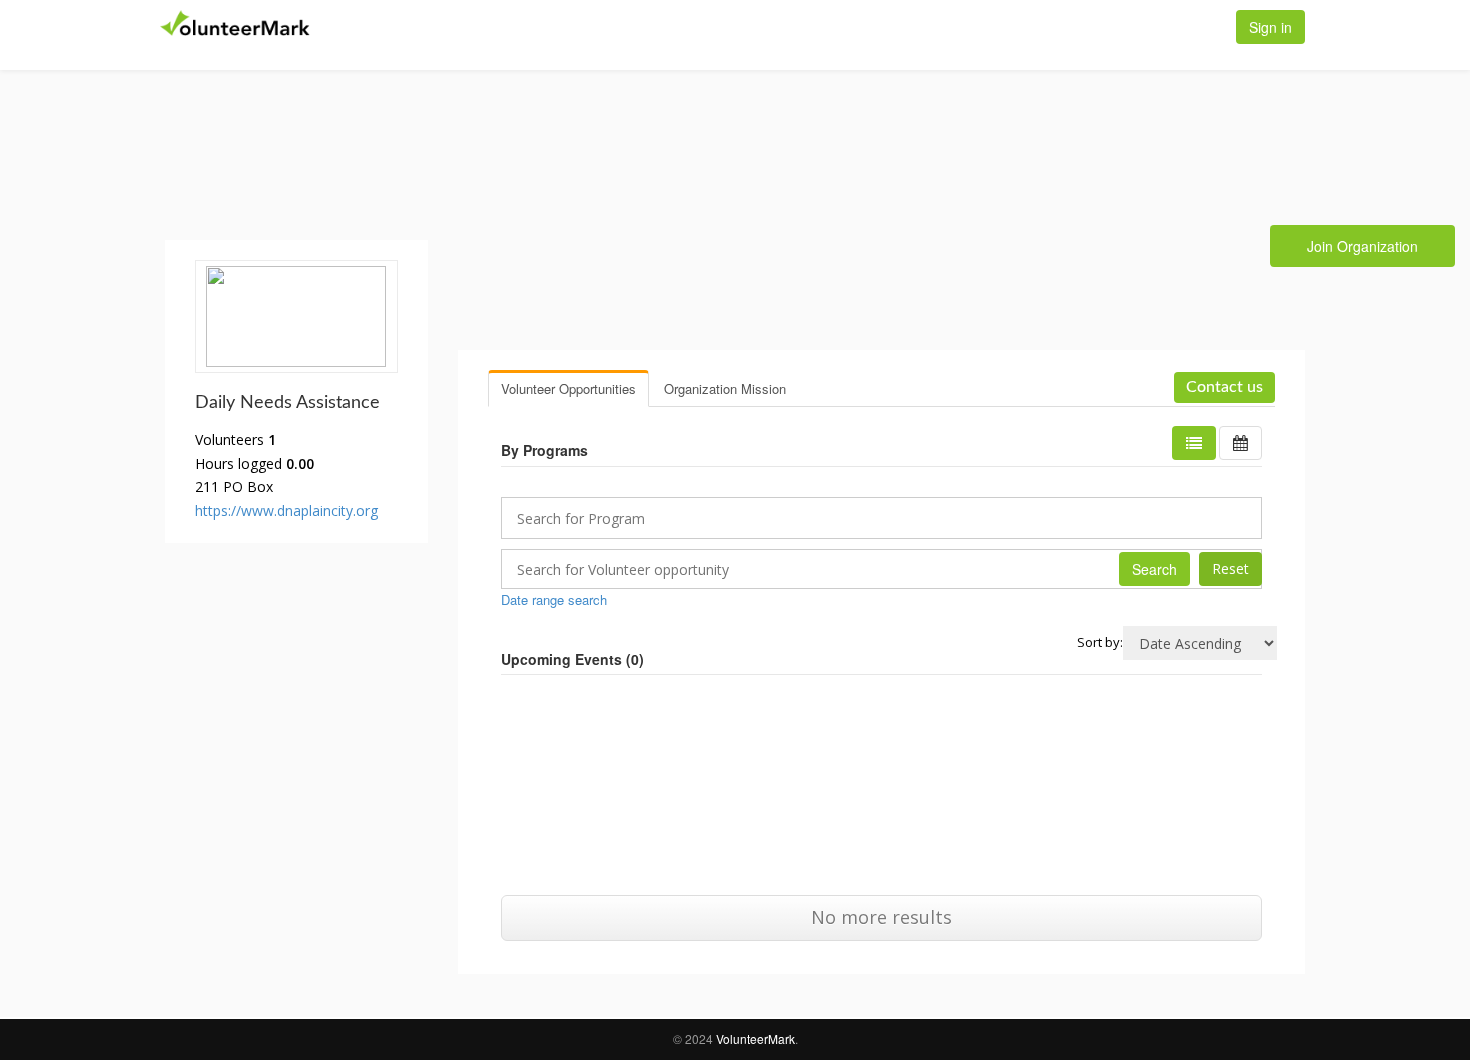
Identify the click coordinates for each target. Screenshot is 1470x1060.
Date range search (554, 599)
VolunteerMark (755, 1038)
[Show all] (1240, 443)
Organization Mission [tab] (725, 388)
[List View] (1194, 443)
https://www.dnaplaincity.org (286, 510)
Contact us (1224, 387)
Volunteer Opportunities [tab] (568, 388)
